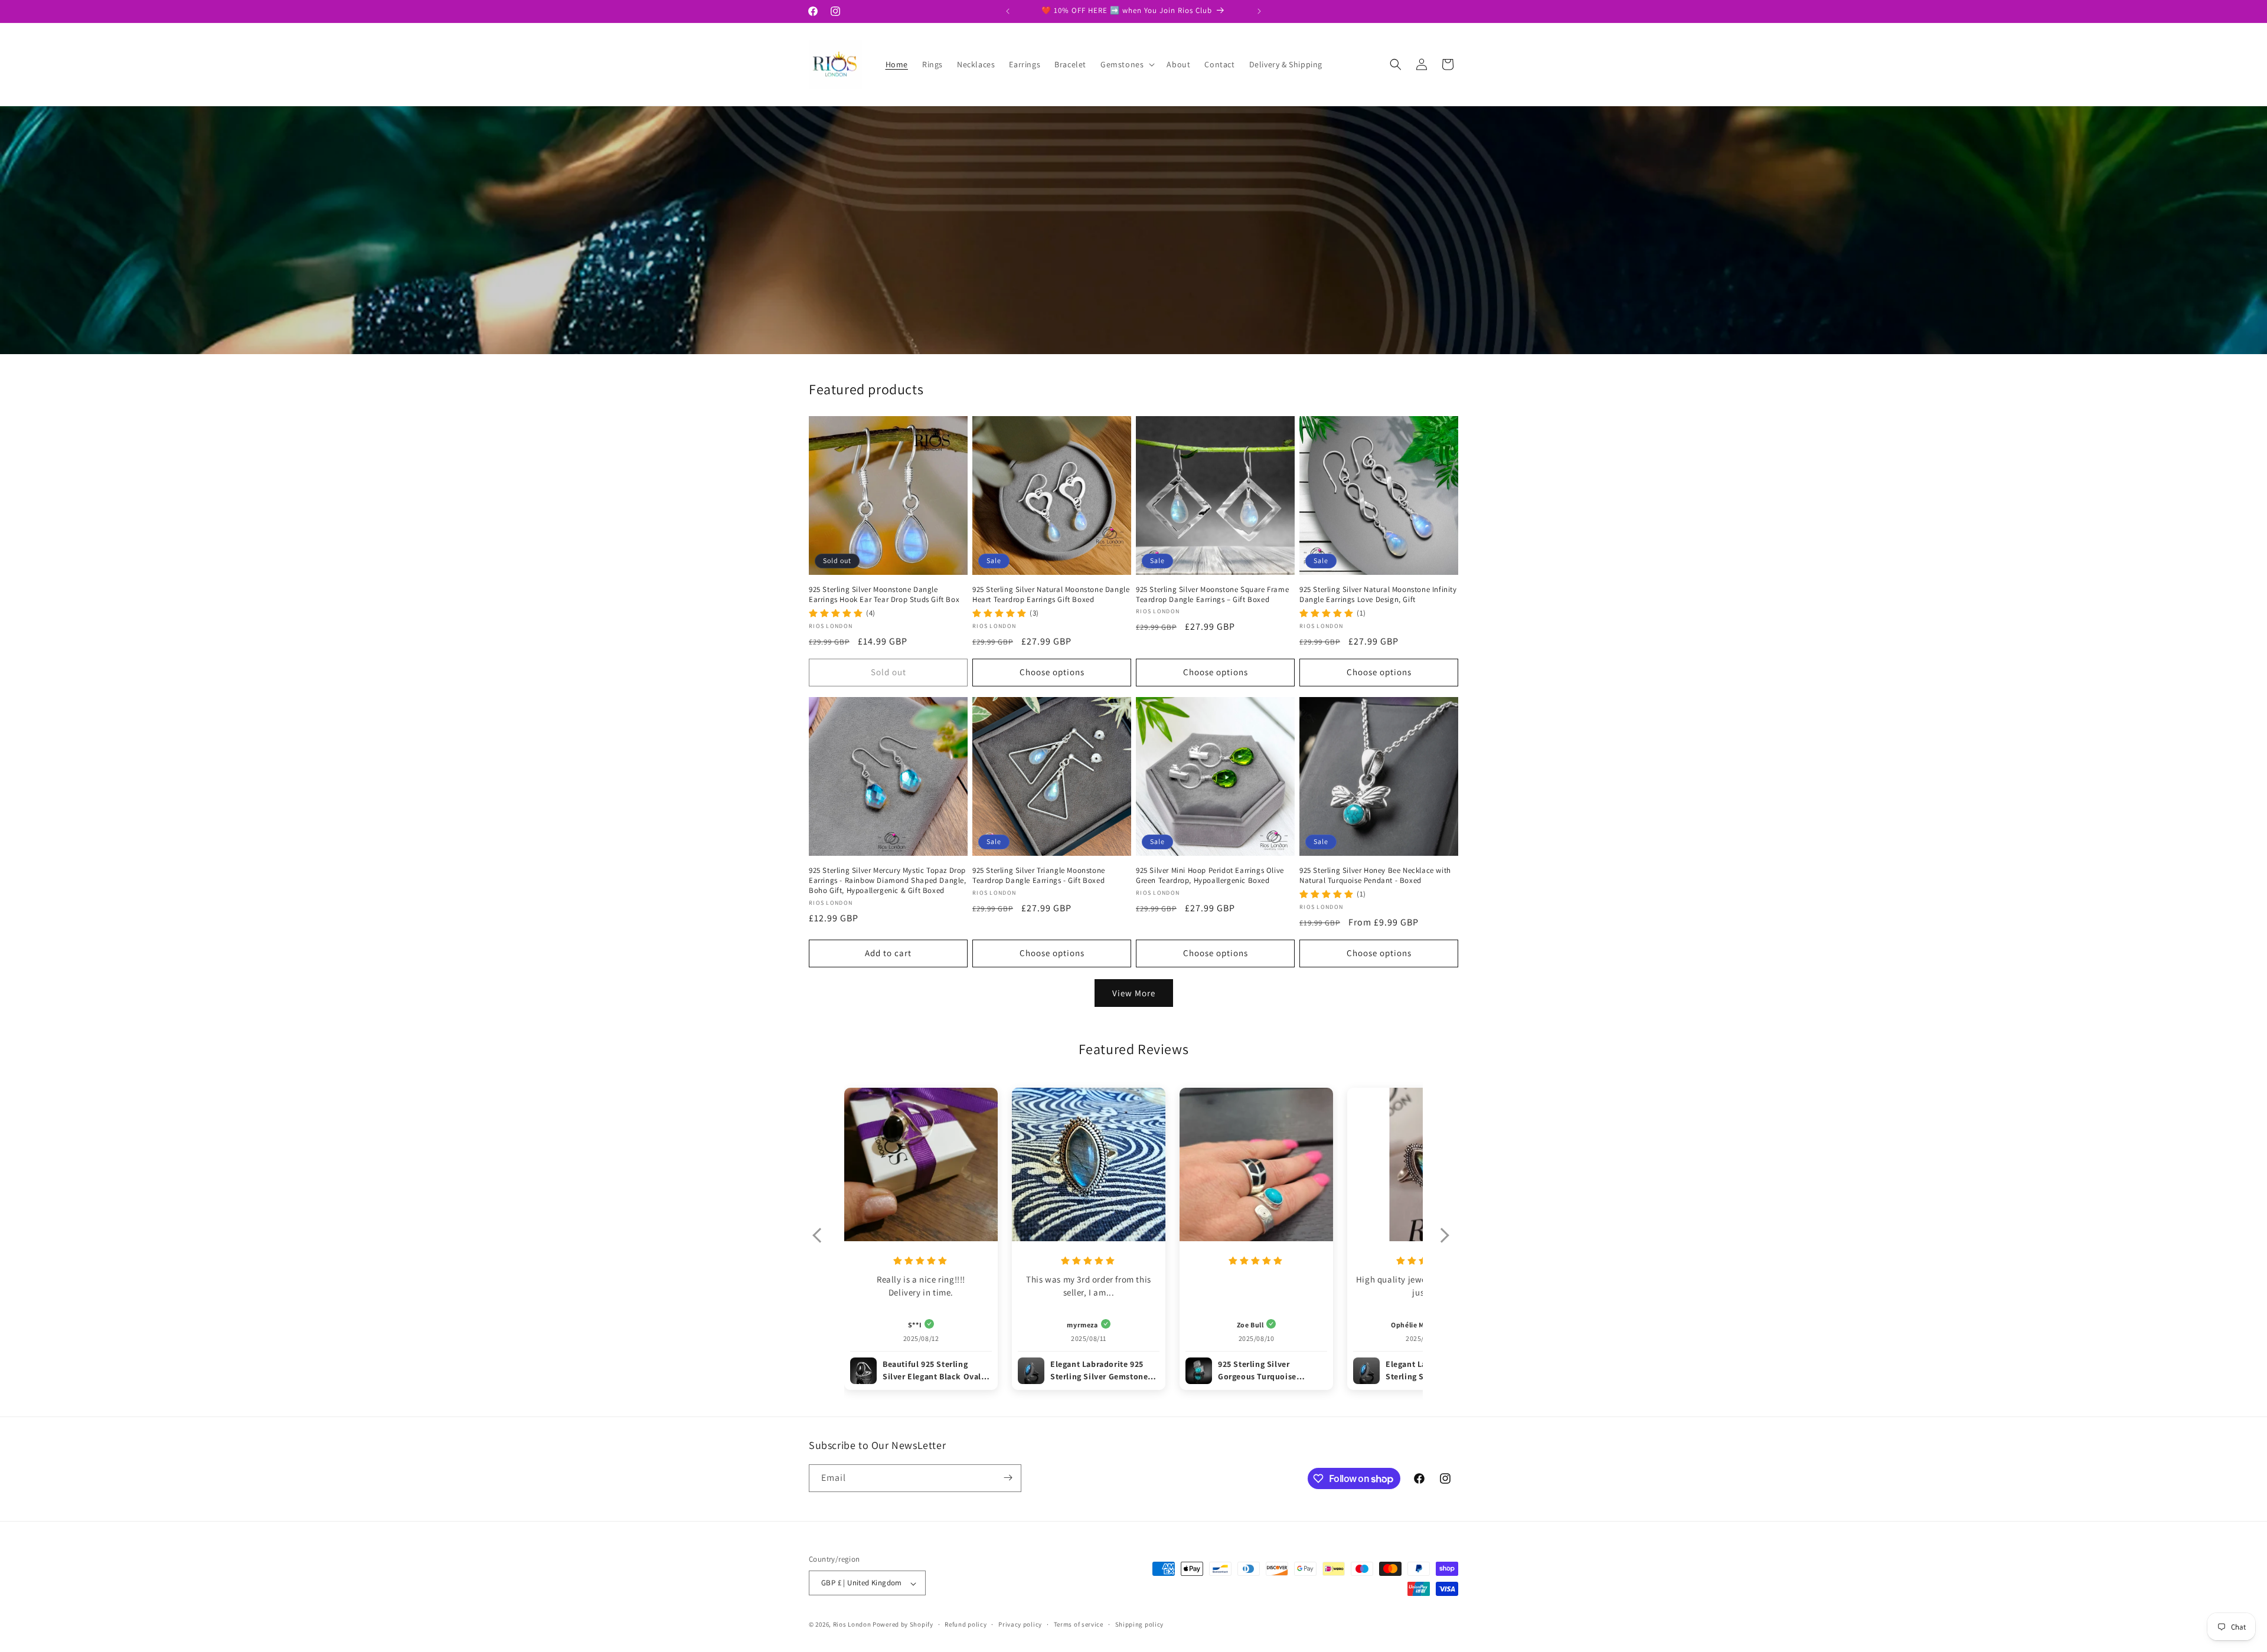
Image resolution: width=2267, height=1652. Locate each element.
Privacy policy (1020, 1624)
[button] (1126, 64)
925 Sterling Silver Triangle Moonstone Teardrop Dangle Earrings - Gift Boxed (1039, 876)
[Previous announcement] (1008, 11)
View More (1134, 992)
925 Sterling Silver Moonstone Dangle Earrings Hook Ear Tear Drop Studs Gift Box (884, 595)
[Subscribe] (1008, 1478)
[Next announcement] (1259, 11)
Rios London (852, 1625)
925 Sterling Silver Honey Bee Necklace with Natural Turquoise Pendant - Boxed (1375, 876)
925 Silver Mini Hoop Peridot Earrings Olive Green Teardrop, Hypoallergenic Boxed (1210, 876)
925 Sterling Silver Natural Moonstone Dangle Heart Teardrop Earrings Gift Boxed (1051, 595)
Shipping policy (1140, 1624)
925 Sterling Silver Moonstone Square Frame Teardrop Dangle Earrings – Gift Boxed (1212, 595)
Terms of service (1079, 1624)
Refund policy (966, 1624)
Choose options (1052, 672)
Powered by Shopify (903, 1625)
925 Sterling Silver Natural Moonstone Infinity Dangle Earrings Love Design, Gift (1378, 595)
